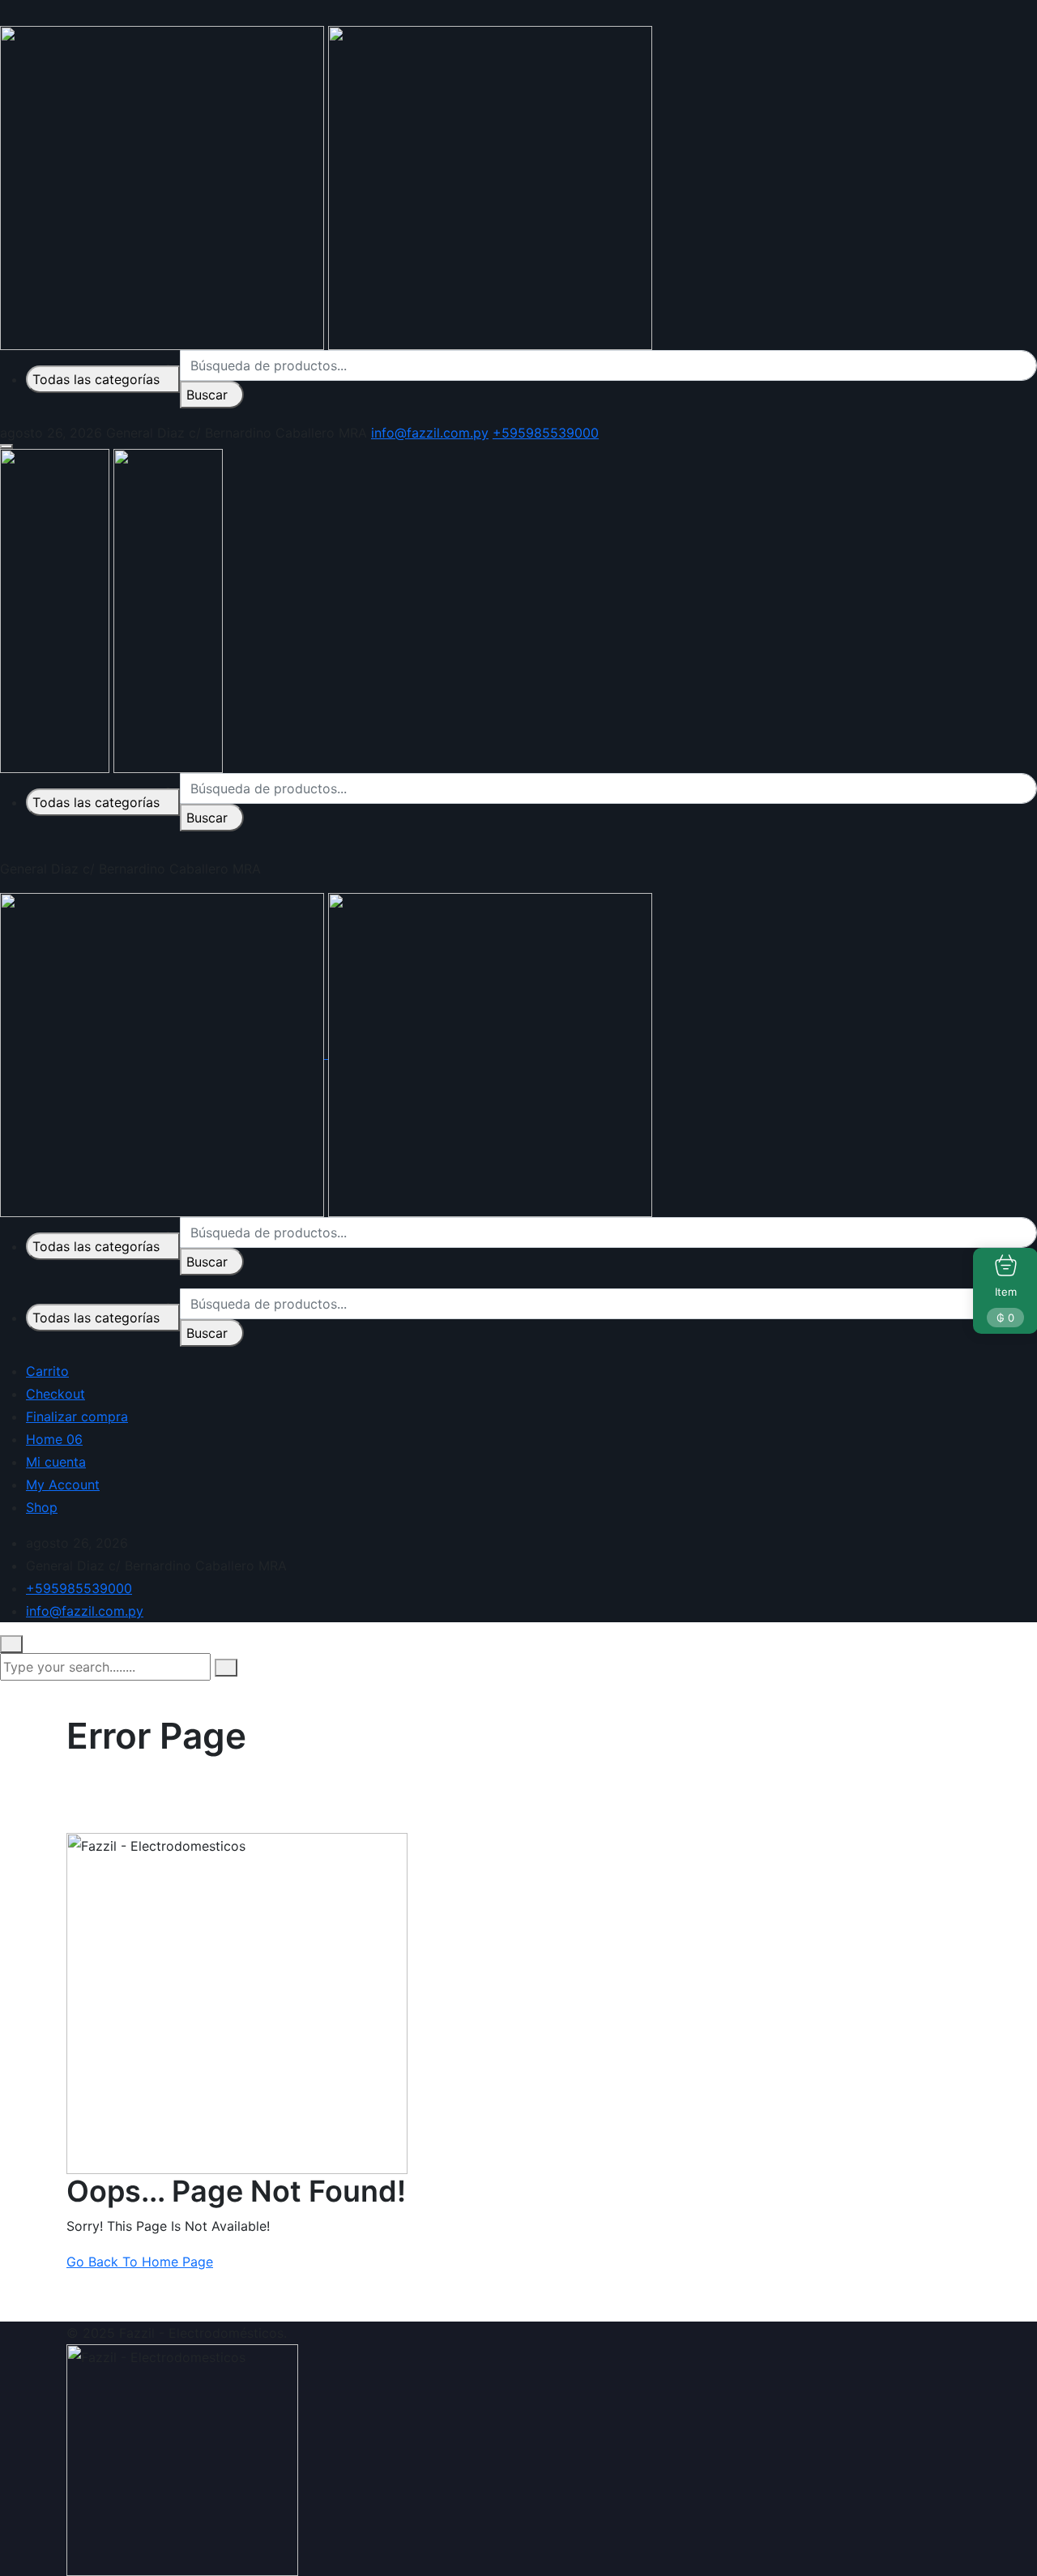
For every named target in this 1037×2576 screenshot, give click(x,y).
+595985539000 (546, 433)
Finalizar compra (77, 1416)
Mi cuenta (56, 1462)
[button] (6, 446)
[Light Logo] (490, 186)
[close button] (11, 1644)
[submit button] (226, 1668)
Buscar (207, 395)
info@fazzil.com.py (430, 433)
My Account (63, 1485)
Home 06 (54, 1439)
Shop (42, 1507)
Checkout (55, 1394)
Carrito (47, 1371)
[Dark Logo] (162, 186)
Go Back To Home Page (140, 2262)
